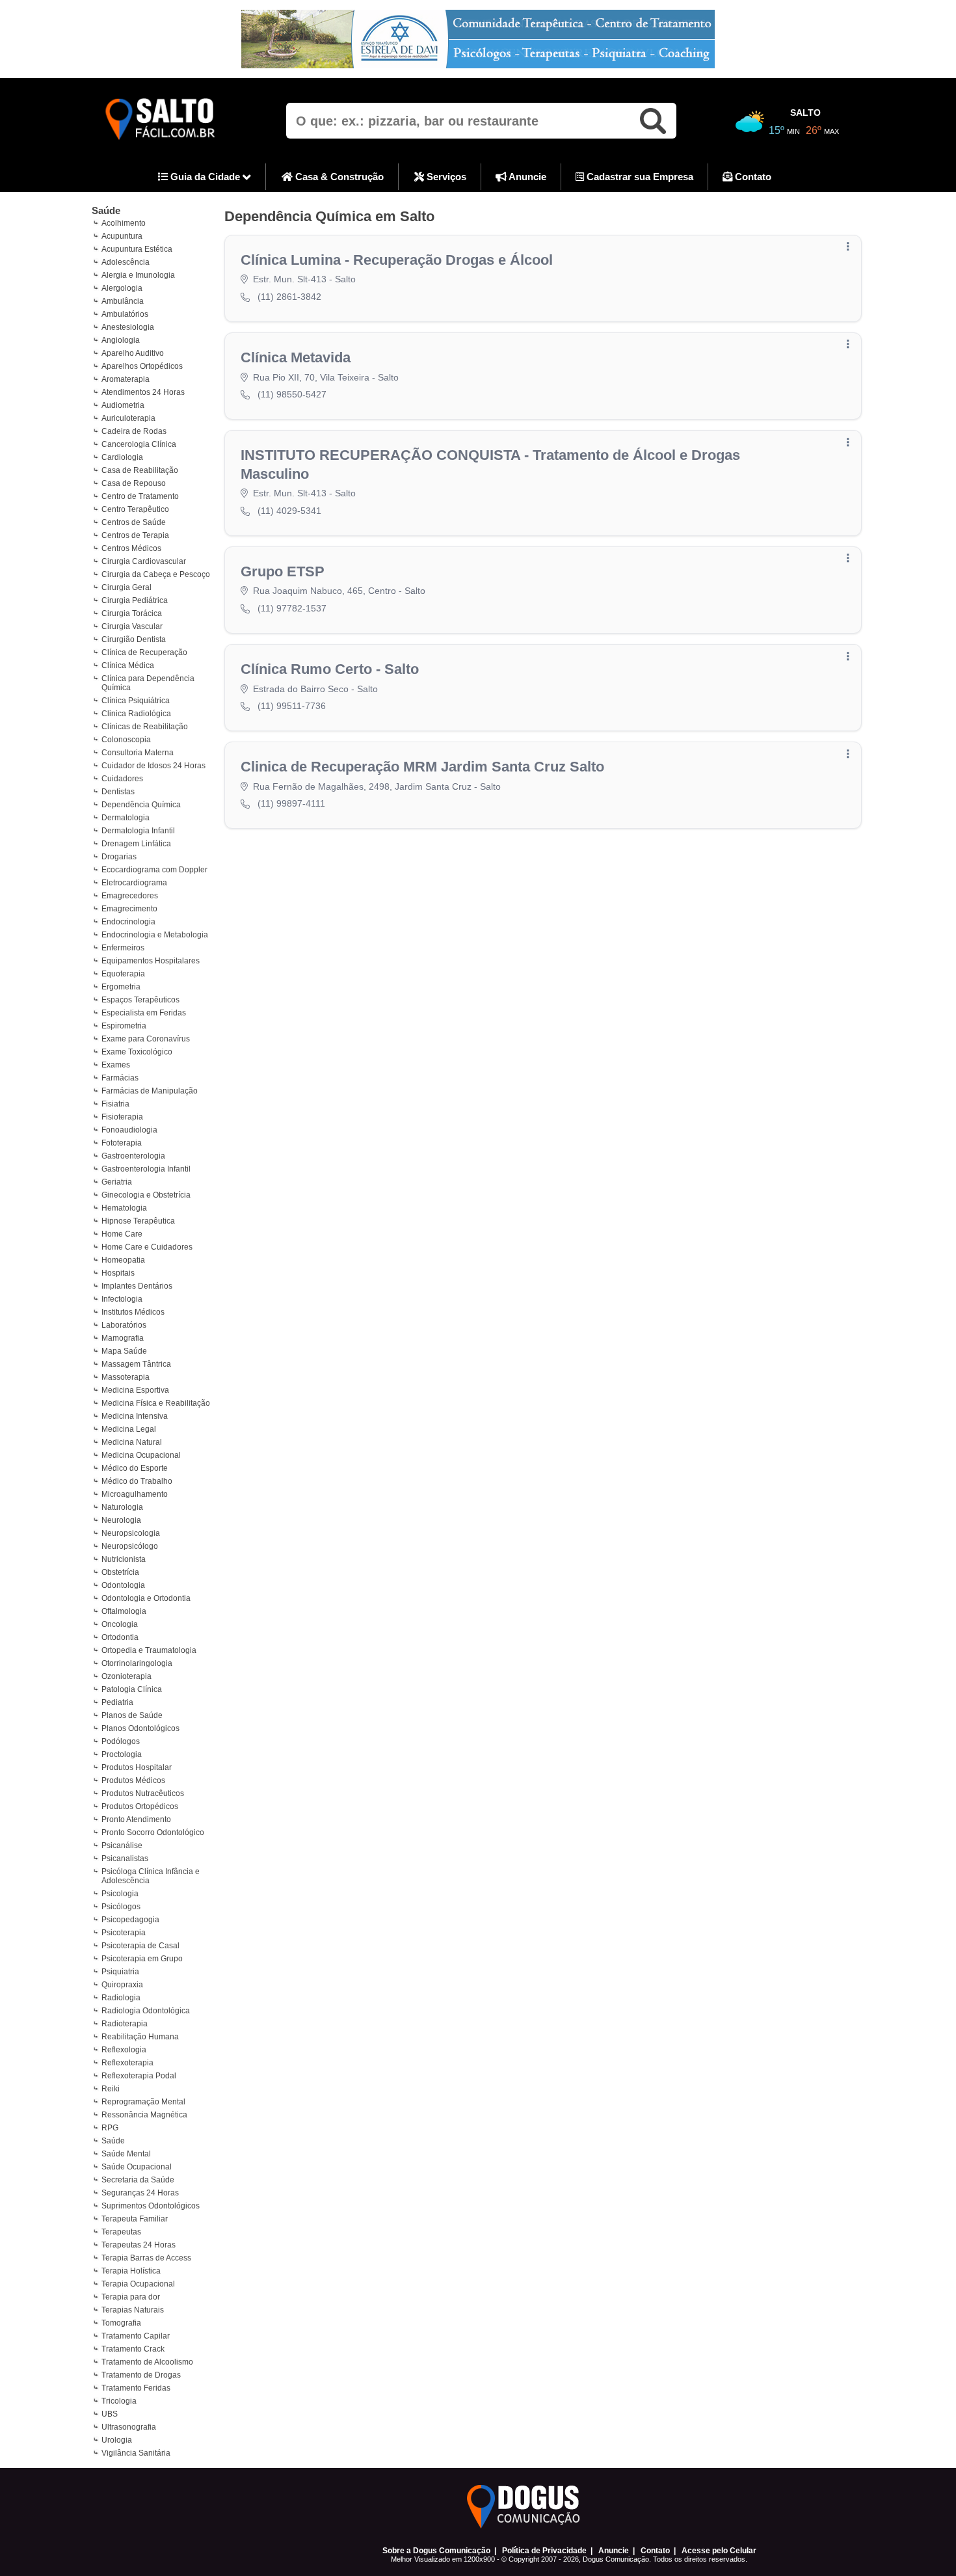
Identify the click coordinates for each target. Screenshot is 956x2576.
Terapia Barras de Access (146, 2258)
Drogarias (119, 857)
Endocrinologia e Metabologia (155, 935)
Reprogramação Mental (143, 2102)
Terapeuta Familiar (135, 2219)
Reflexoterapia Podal (139, 2076)
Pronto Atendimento (136, 1819)
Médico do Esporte (135, 1468)
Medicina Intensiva (135, 1416)
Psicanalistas (125, 1858)
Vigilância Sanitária (136, 2453)
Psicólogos (121, 1907)
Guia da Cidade (205, 177)
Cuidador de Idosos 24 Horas (153, 766)
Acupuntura (122, 236)
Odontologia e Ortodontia (146, 1598)
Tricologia (119, 2401)
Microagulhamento (135, 1494)
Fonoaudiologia (129, 1130)
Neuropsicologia (131, 1533)
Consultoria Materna (138, 753)
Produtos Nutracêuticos (143, 1793)
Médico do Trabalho (137, 1481)
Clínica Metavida (296, 357)
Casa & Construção (338, 177)
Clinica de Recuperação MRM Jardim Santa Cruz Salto (422, 767)
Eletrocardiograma (134, 883)
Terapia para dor (131, 2297)
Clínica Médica (128, 665)
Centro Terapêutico (135, 509)
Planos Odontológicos (140, 1728)
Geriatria (117, 1182)
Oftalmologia (124, 1611)
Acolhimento (124, 223)
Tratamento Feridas (136, 2388)
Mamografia (123, 1338)
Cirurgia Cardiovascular (144, 561)
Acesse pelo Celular (719, 2551)
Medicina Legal (129, 1429)
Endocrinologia (128, 922)
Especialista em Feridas (144, 1013)
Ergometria (121, 987)
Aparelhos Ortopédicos (142, 366)
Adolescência (126, 262)
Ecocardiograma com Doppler (154, 870)
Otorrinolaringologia (137, 1663)
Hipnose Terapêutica (138, 1221)
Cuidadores (122, 779)
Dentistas (118, 792)
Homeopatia (123, 1260)
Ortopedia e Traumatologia (149, 1650)
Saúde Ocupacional (137, 2167)
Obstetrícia (120, 1572)
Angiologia (121, 340)
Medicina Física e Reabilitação (156, 1403)
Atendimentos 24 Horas (143, 392)
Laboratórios (124, 1325)
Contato (752, 177)
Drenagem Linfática (136, 844)
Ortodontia (120, 1637)
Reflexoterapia (127, 2063)
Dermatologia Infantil (138, 831)
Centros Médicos (131, 548)
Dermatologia (126, 818)
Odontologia (123, 1585)
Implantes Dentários (137, 1286)
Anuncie (526, 177)
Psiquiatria (120, 1972)
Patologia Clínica (132, 1689)
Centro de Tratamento (140, 496)
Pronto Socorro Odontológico (153, 1832)
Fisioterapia (122, 1117)
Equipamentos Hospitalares (151, 961)
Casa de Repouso (134, 483)
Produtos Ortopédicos (140, 1806)
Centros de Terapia (135, 535)
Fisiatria (115, 1104)
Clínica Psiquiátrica (136, 701)
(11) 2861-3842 (289, 297)
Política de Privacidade (544, 2551)
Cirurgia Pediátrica (135, 600)
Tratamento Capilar (136, 2336)
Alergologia (122, 288)
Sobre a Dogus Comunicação (436, 2551)
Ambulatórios (125, 314)
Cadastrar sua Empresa (639, 177)
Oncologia (120, 1624)
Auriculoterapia (128, 418)
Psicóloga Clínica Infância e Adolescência (151, 1876)
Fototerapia (122, 1143)
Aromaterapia (126, 379)
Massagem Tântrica (136, 1364)
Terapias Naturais (133, 2310)
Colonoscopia (126, 740)
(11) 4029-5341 (289, 511)
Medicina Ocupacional (141, 1455)
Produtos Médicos (133, 1780)
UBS (110, 2414)
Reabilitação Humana (140, 2037)
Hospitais (118, 1273)
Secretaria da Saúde (138, 2180)
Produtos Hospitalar (137, 1767)
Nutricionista (124, 1559)
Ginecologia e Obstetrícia (146, 1195)
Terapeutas (121, 2232)
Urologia (117, 2440)
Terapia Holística (131, 2271)
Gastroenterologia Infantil (146, 1169)
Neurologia (121, 1520)
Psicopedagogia (130, 1920)
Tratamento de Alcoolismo (147, 2362)
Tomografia (121, 2323)
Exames (116, 1065)
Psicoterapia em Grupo (142, 1959)
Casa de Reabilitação (140, 470)
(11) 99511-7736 (292, 706)
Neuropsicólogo (130, 1546)
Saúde (106, 210)
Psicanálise (122, 1845)
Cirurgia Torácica (132, 613)
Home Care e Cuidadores (147, 1247)
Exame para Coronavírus (146, 1039)
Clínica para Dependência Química (148, 683)
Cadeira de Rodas (134, 431)
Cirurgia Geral (126, 587)
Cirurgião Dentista (134, 639)
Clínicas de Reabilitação (145, 727)
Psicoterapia (124, 1933)
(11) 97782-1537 (292, 608)
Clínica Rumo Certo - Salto (330, 669)
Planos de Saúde (132, 1715)
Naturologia (122, 1507)
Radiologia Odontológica (146, 2011)
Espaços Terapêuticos (140, 1000)
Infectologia (122, 1299)
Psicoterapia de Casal (140, 1946)
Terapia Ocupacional (138, 2284)
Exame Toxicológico (137, 1052)
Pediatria (117, 1702)
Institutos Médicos (133, 1312)
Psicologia (120, 1894)
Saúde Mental (126, 2154)
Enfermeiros (123, 948)
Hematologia (124, 1208)
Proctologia (122, 1754)
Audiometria (123, 405)
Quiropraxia (122, 1985)
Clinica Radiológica (136, 714)
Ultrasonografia (129, 2427)
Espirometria (124, 1026)
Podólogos (121, 1741)
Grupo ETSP (283, 571)
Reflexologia (124, 2050)
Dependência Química (141, 805)
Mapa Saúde (124, 1351)
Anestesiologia (128, 327)
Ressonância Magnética (144, 2115)
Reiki (111, 2089)
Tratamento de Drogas (141, 2375)
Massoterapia (126, 1377)
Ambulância (123, 301)
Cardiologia (122, 457)
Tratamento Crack (133, 2349)
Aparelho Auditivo (133, 353)
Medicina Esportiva (135, 1390)
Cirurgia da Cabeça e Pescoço (156, 574)
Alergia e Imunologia (138, 275)
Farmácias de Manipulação (150, 1091)
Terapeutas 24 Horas (139, 2245)
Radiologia (121, 1998)
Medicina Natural (132, 1442)
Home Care (122, 1234)
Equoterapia (123, 974)
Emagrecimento (129, 909)
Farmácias (120, 1078)
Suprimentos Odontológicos (151, 2206)
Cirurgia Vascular (132, 626)
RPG (110, 2128)
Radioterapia (125, 2024)
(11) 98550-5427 (292, 394)
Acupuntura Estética (137, 249)
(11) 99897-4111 (291, 803)
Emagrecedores (130, 896)
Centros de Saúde (134, 522)
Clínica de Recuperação (144, 652)
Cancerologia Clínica (139, 444)
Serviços (445, 177)
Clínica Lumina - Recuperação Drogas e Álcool (397, 260)
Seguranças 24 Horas (140, 2193)
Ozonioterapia (126, 1676)
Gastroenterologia (133, 1156)
